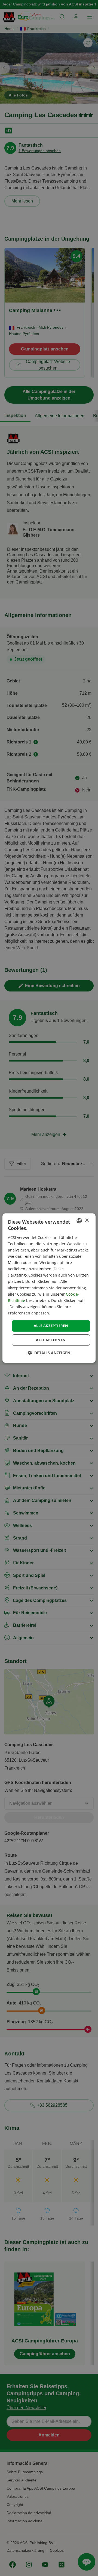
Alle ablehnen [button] (51, 1340)
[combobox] (79, 1221)
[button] (49, 1353)
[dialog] (49, 1288)
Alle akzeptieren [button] (51, 1326)
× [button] (87, 1221)
